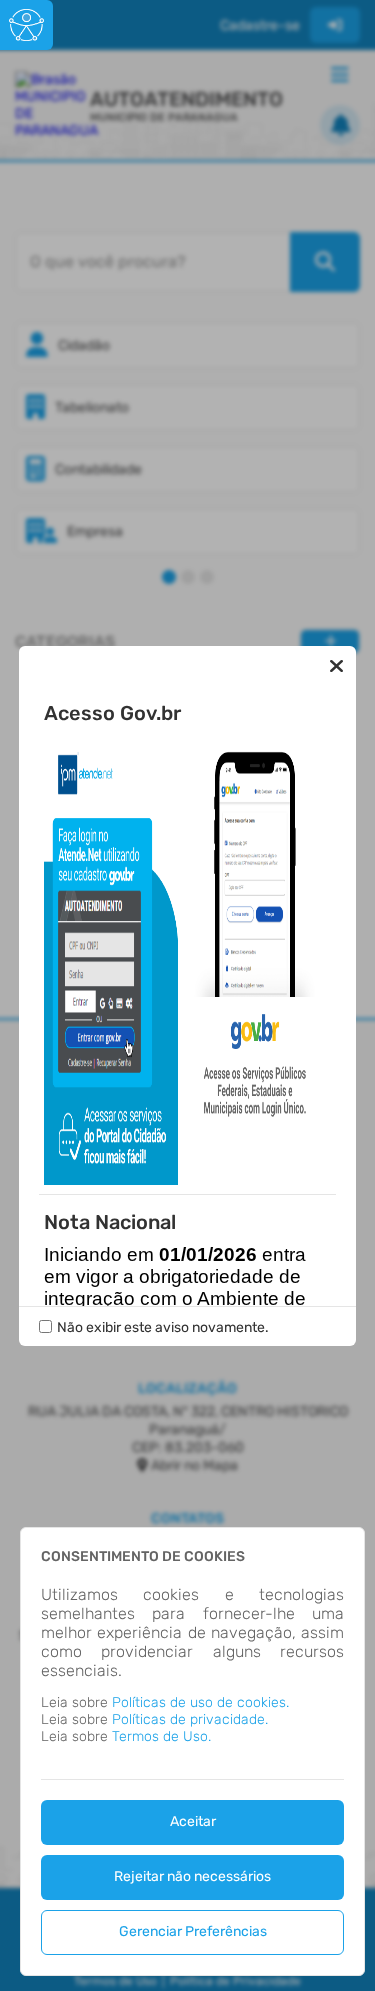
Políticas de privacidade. (190, 1719)
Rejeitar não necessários (192, 1876)
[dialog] (192, 1751)
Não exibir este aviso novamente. (163, 1327)
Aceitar (193, 1821)
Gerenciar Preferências (193, 1931)
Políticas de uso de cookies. (200, 1702)
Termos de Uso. (161, 1736)
